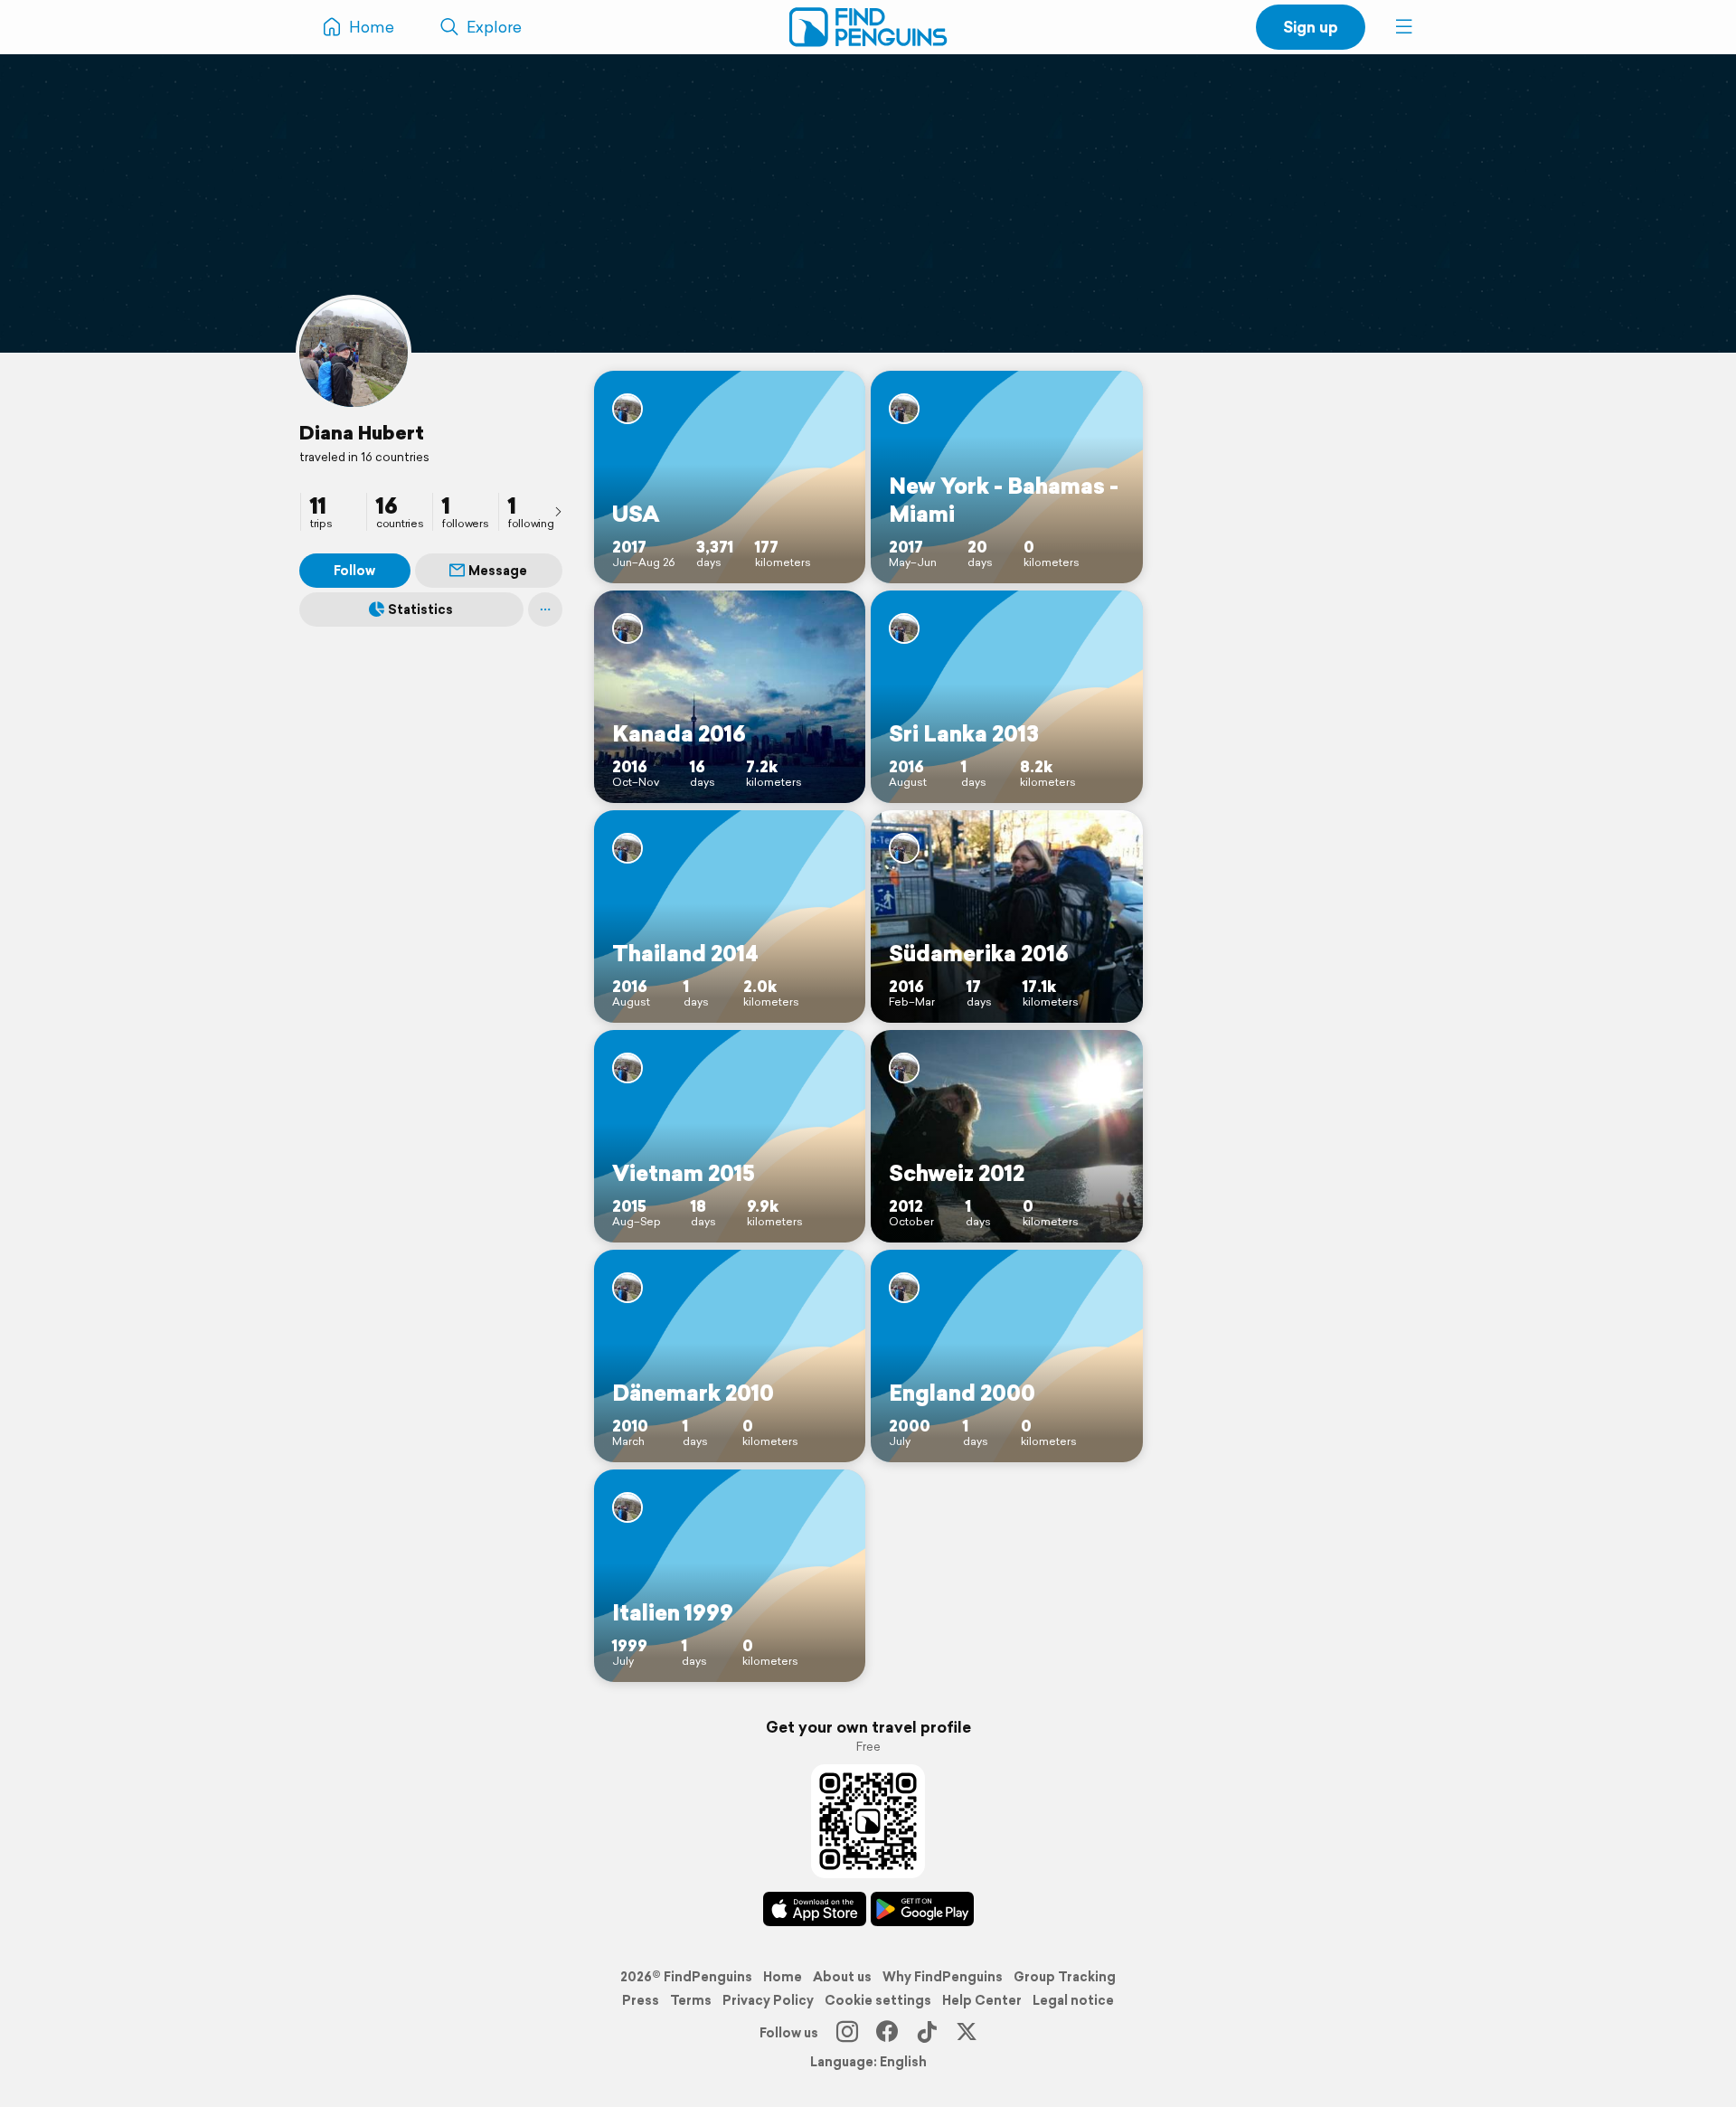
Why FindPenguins (943, 1977)
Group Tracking (1065, 1977)
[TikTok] (927, 2033)
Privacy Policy (768, 2000)
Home (783, 1977)
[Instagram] (847, 2033)
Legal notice (1073, 2000)
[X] (967, 2033)
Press (641, 2000)
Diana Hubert (362, 432)
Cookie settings (878, 2000)
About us (842, 1977)
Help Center (982, 2000)
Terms (691, 2000)
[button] (1404, 27)
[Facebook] (887, 2033)
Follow (354, 571)
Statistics (420, 609)
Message (498, 571)
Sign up (1311, 27)
